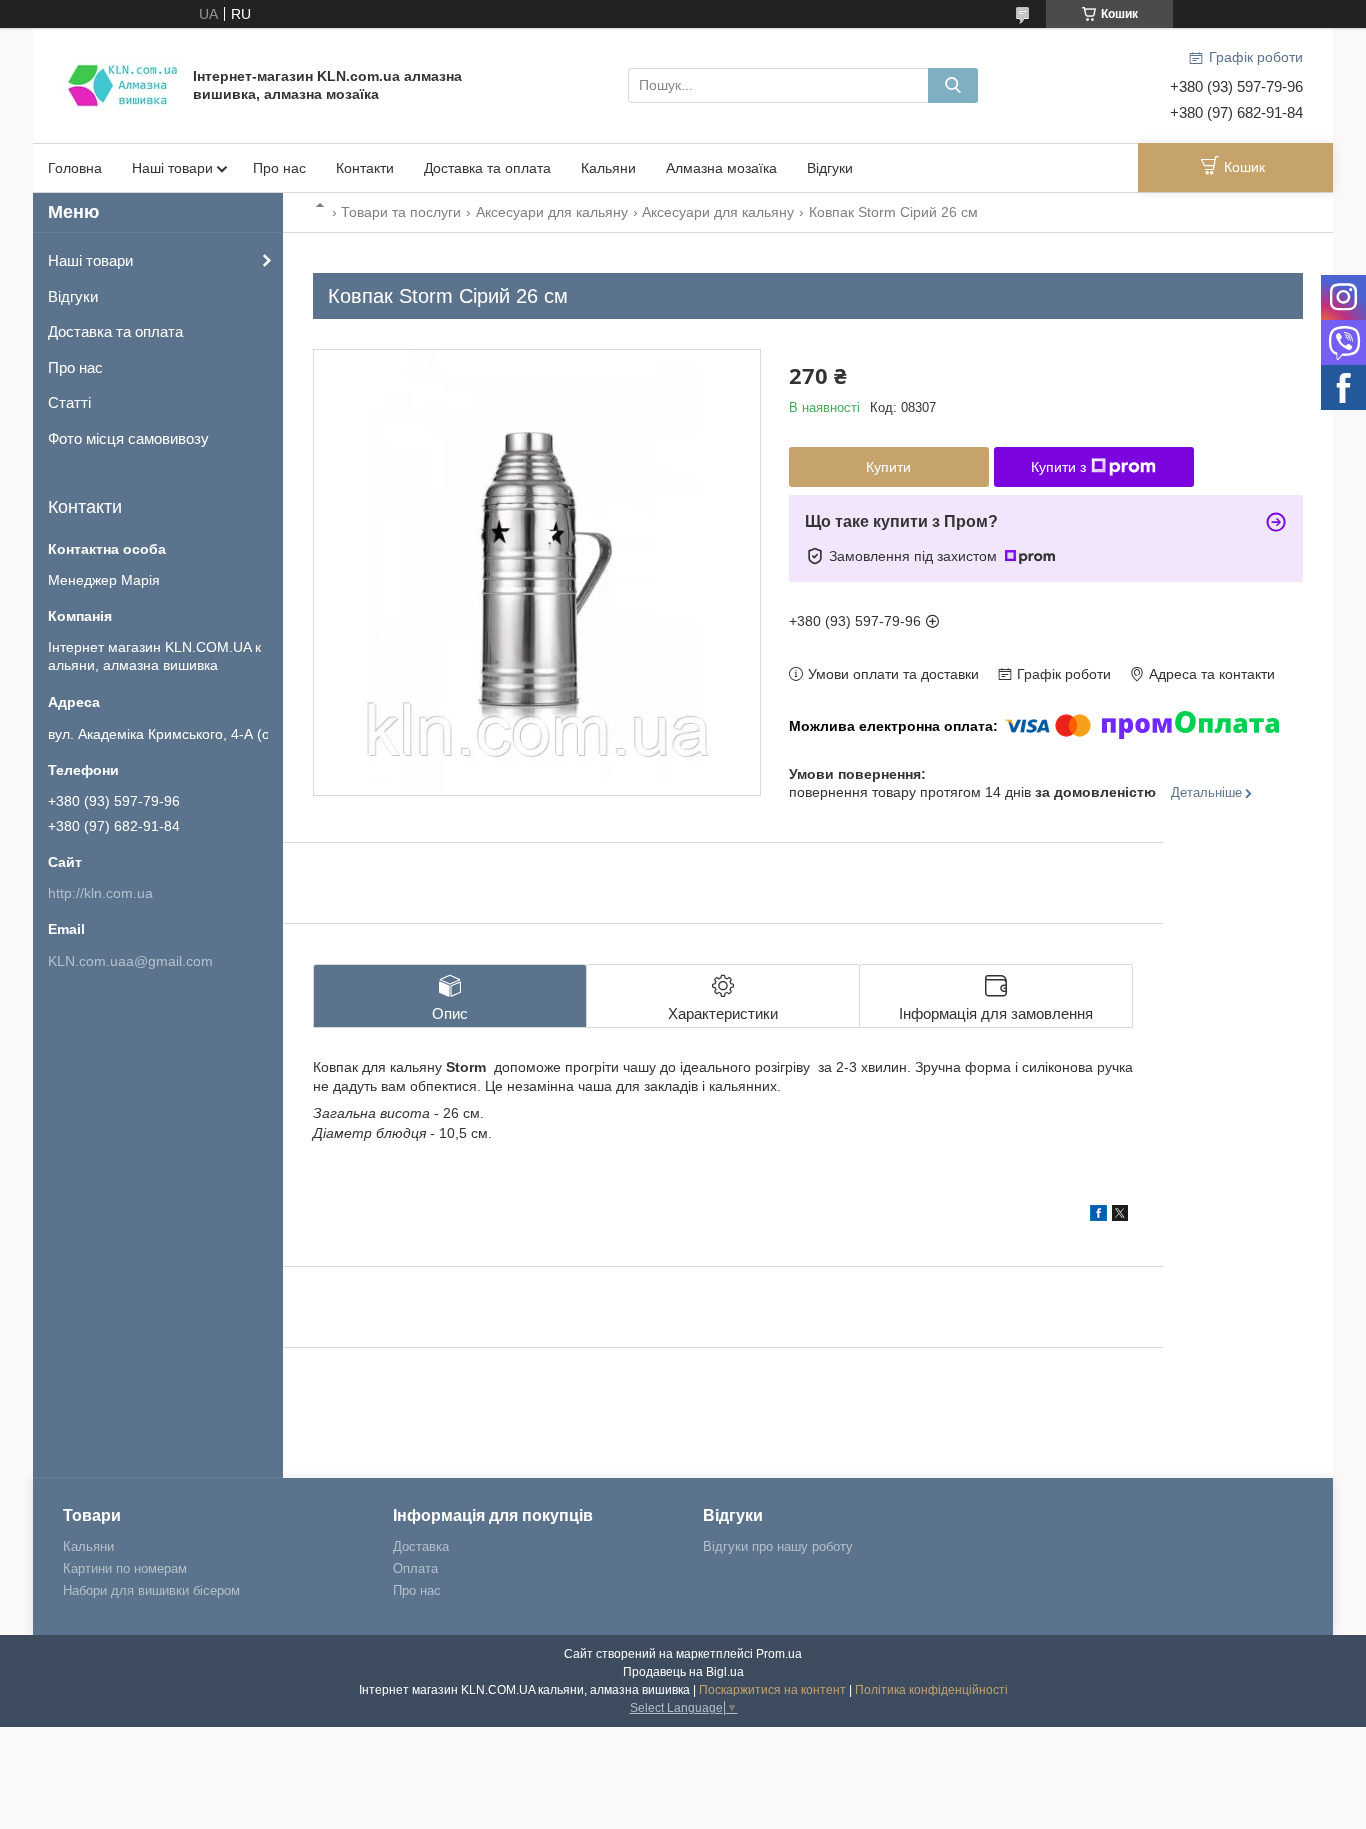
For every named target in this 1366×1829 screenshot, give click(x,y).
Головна (75, 168)
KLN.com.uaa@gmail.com (130, 961)
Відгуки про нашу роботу (778, 1546)
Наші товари (172, 168)
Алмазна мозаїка (721, 168)
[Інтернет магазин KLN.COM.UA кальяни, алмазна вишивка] (123, 84)
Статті (69, 402)
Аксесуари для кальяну (552, 212)
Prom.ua (779, 1654)
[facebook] (1098, 1216)
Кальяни (608, 168)
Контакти (365, 168)
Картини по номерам (125, 1568)
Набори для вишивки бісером (151, 1590)
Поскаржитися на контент (772, 1690)
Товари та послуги (401, 212)
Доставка (421, 1546)
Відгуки (830, 168)
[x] (1120, 1216)
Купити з (1058, 467)
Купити (888, 467)
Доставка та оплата (487, 168)
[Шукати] (953, 85)
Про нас (279, 168)
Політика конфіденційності (931, 1690)
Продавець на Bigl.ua (683, 1672)
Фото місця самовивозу (128, 438)
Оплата (415, 1568)
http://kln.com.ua (100, 893)
